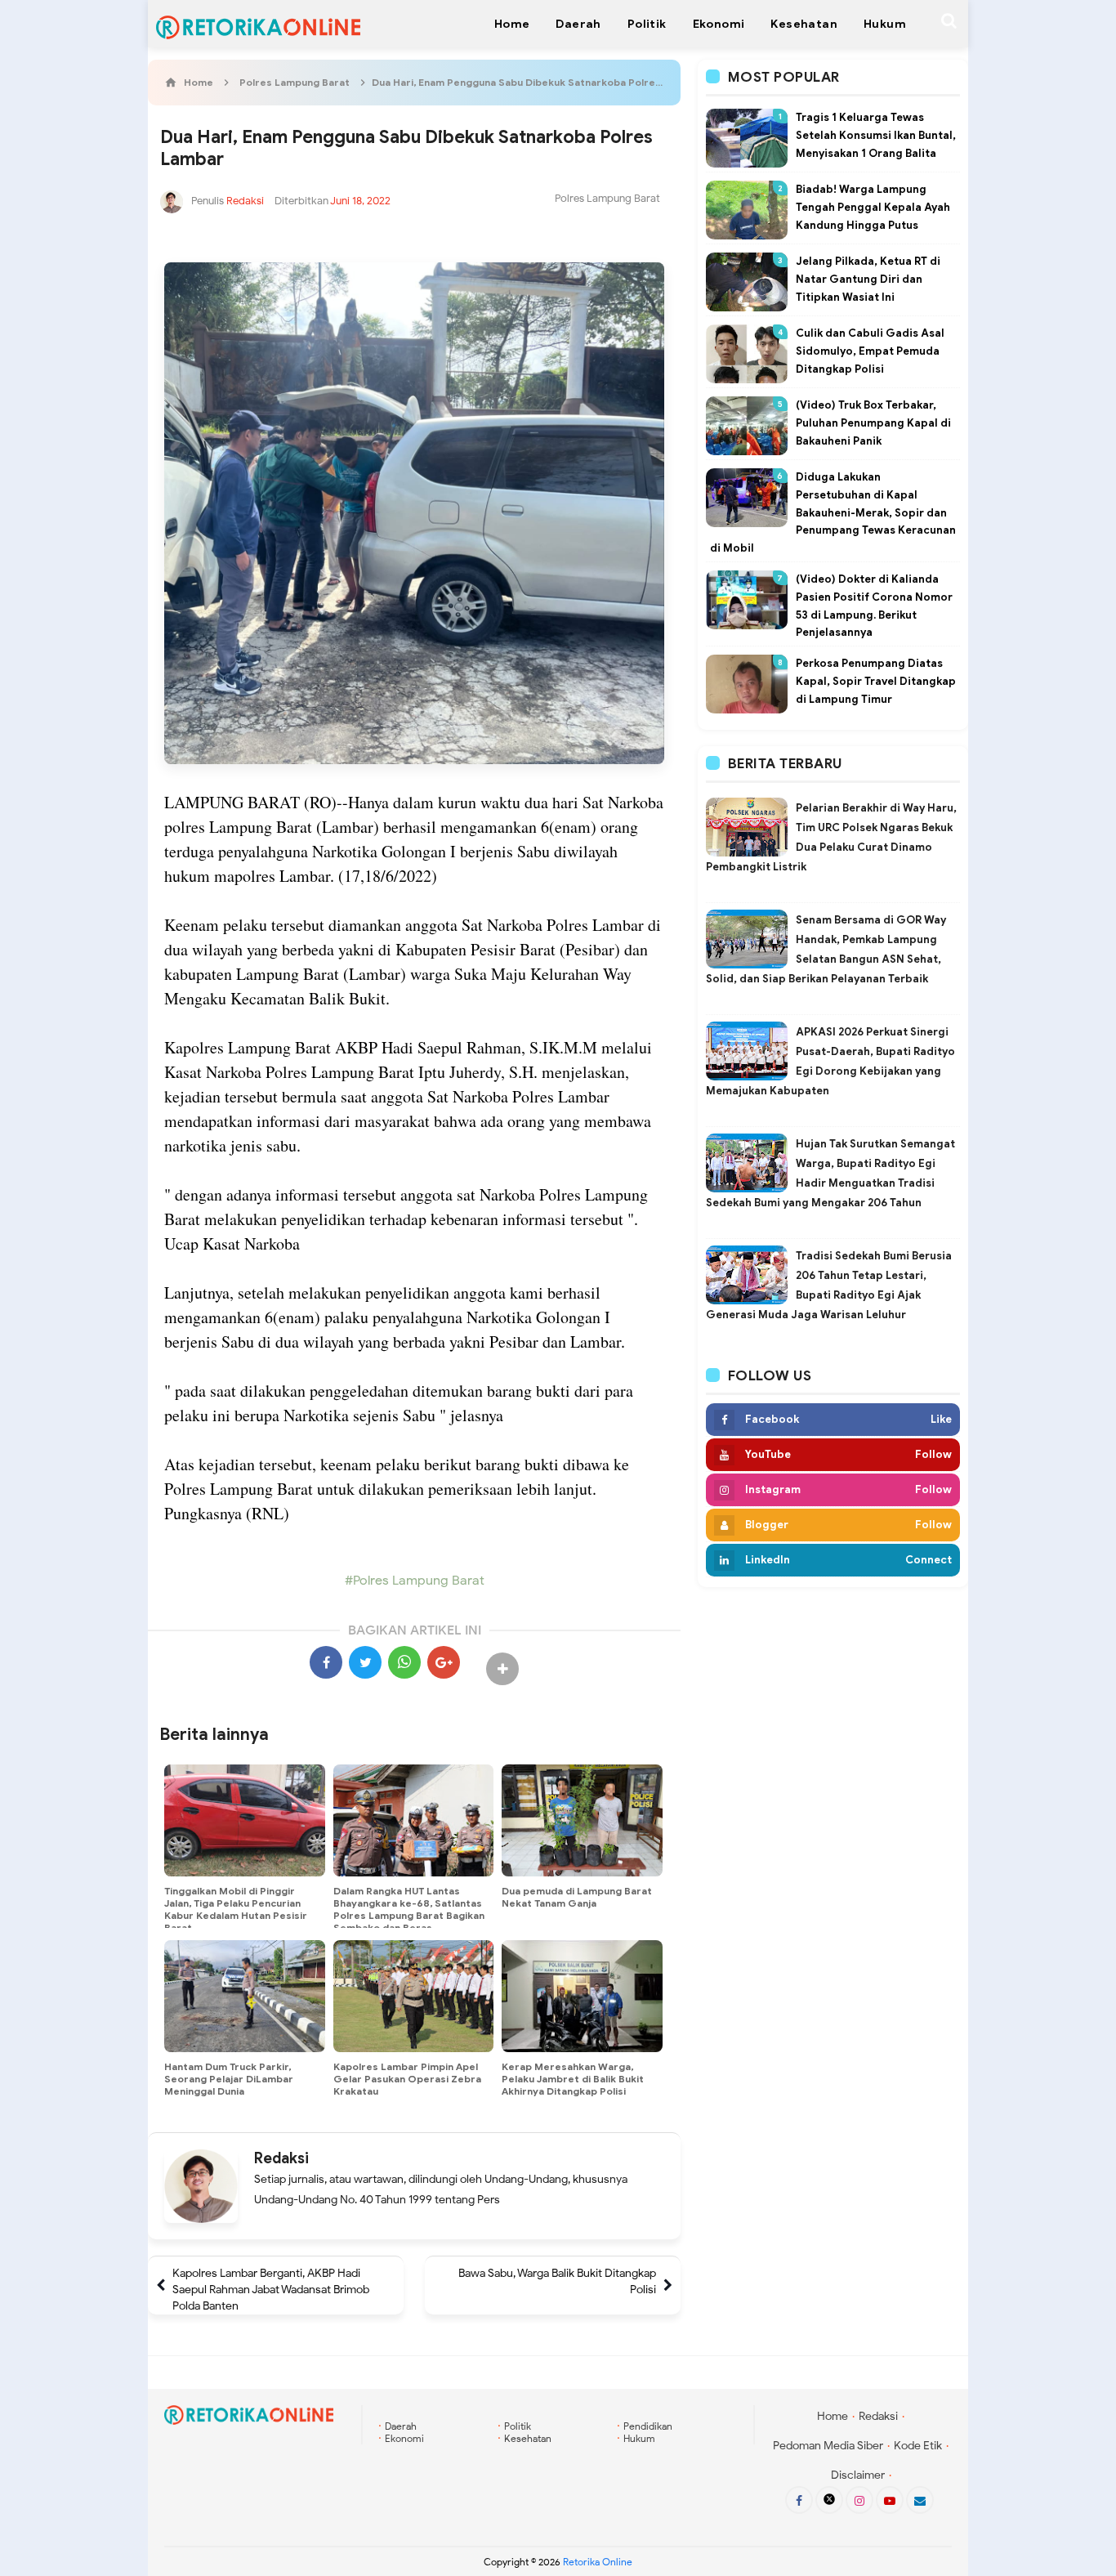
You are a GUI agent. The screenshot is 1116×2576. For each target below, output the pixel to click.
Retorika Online (598, 2562)
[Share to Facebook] (326, 1662)
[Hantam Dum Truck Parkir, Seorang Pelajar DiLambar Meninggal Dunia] (245, 1997)
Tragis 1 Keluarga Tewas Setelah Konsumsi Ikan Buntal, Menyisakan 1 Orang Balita (876, 135)
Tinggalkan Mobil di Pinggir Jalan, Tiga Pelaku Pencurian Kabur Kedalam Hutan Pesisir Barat (236, 1909)
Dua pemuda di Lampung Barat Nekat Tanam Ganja (577, 1897)
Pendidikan (648, 2426)
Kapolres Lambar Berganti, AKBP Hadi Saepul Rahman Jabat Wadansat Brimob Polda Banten (271, 2290)
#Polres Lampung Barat (415, 1581)
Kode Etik (918, 2446)
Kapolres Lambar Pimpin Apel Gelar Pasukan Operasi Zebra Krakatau (407, 2079)
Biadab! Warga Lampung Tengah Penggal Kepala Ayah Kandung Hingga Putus (873, 207)
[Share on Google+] (444, 1662)
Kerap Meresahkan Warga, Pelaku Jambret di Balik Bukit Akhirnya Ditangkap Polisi (573, 2079)
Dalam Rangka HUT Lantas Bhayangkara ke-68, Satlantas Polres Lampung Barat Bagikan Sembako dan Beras (409, 1909)
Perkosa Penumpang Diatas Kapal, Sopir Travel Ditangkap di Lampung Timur (876, 681)
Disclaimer (858, 2475)
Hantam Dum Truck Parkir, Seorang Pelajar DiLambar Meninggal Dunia (229, 2079)
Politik (518, 2426)
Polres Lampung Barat (607, 198)
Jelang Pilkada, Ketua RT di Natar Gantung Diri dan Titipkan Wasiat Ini (868, 279)
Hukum (639, 2438)
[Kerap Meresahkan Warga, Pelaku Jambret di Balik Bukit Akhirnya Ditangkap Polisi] (582, 1997)
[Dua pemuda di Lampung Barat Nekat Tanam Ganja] (582, 1821)
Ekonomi (404, 2438)
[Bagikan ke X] (365, 1662)
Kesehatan (528, 2438)
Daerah (401, 2426)
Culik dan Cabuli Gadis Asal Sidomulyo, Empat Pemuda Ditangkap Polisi (870, 351)
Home (833, 2416)
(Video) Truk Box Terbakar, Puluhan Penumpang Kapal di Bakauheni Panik (873, 423)
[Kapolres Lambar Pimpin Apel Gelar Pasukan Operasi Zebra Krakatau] (414, 1997)
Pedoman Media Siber (828, 2446)
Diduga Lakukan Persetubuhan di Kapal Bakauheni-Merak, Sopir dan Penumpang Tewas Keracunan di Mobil (833, 512)
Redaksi (281, 2158)
